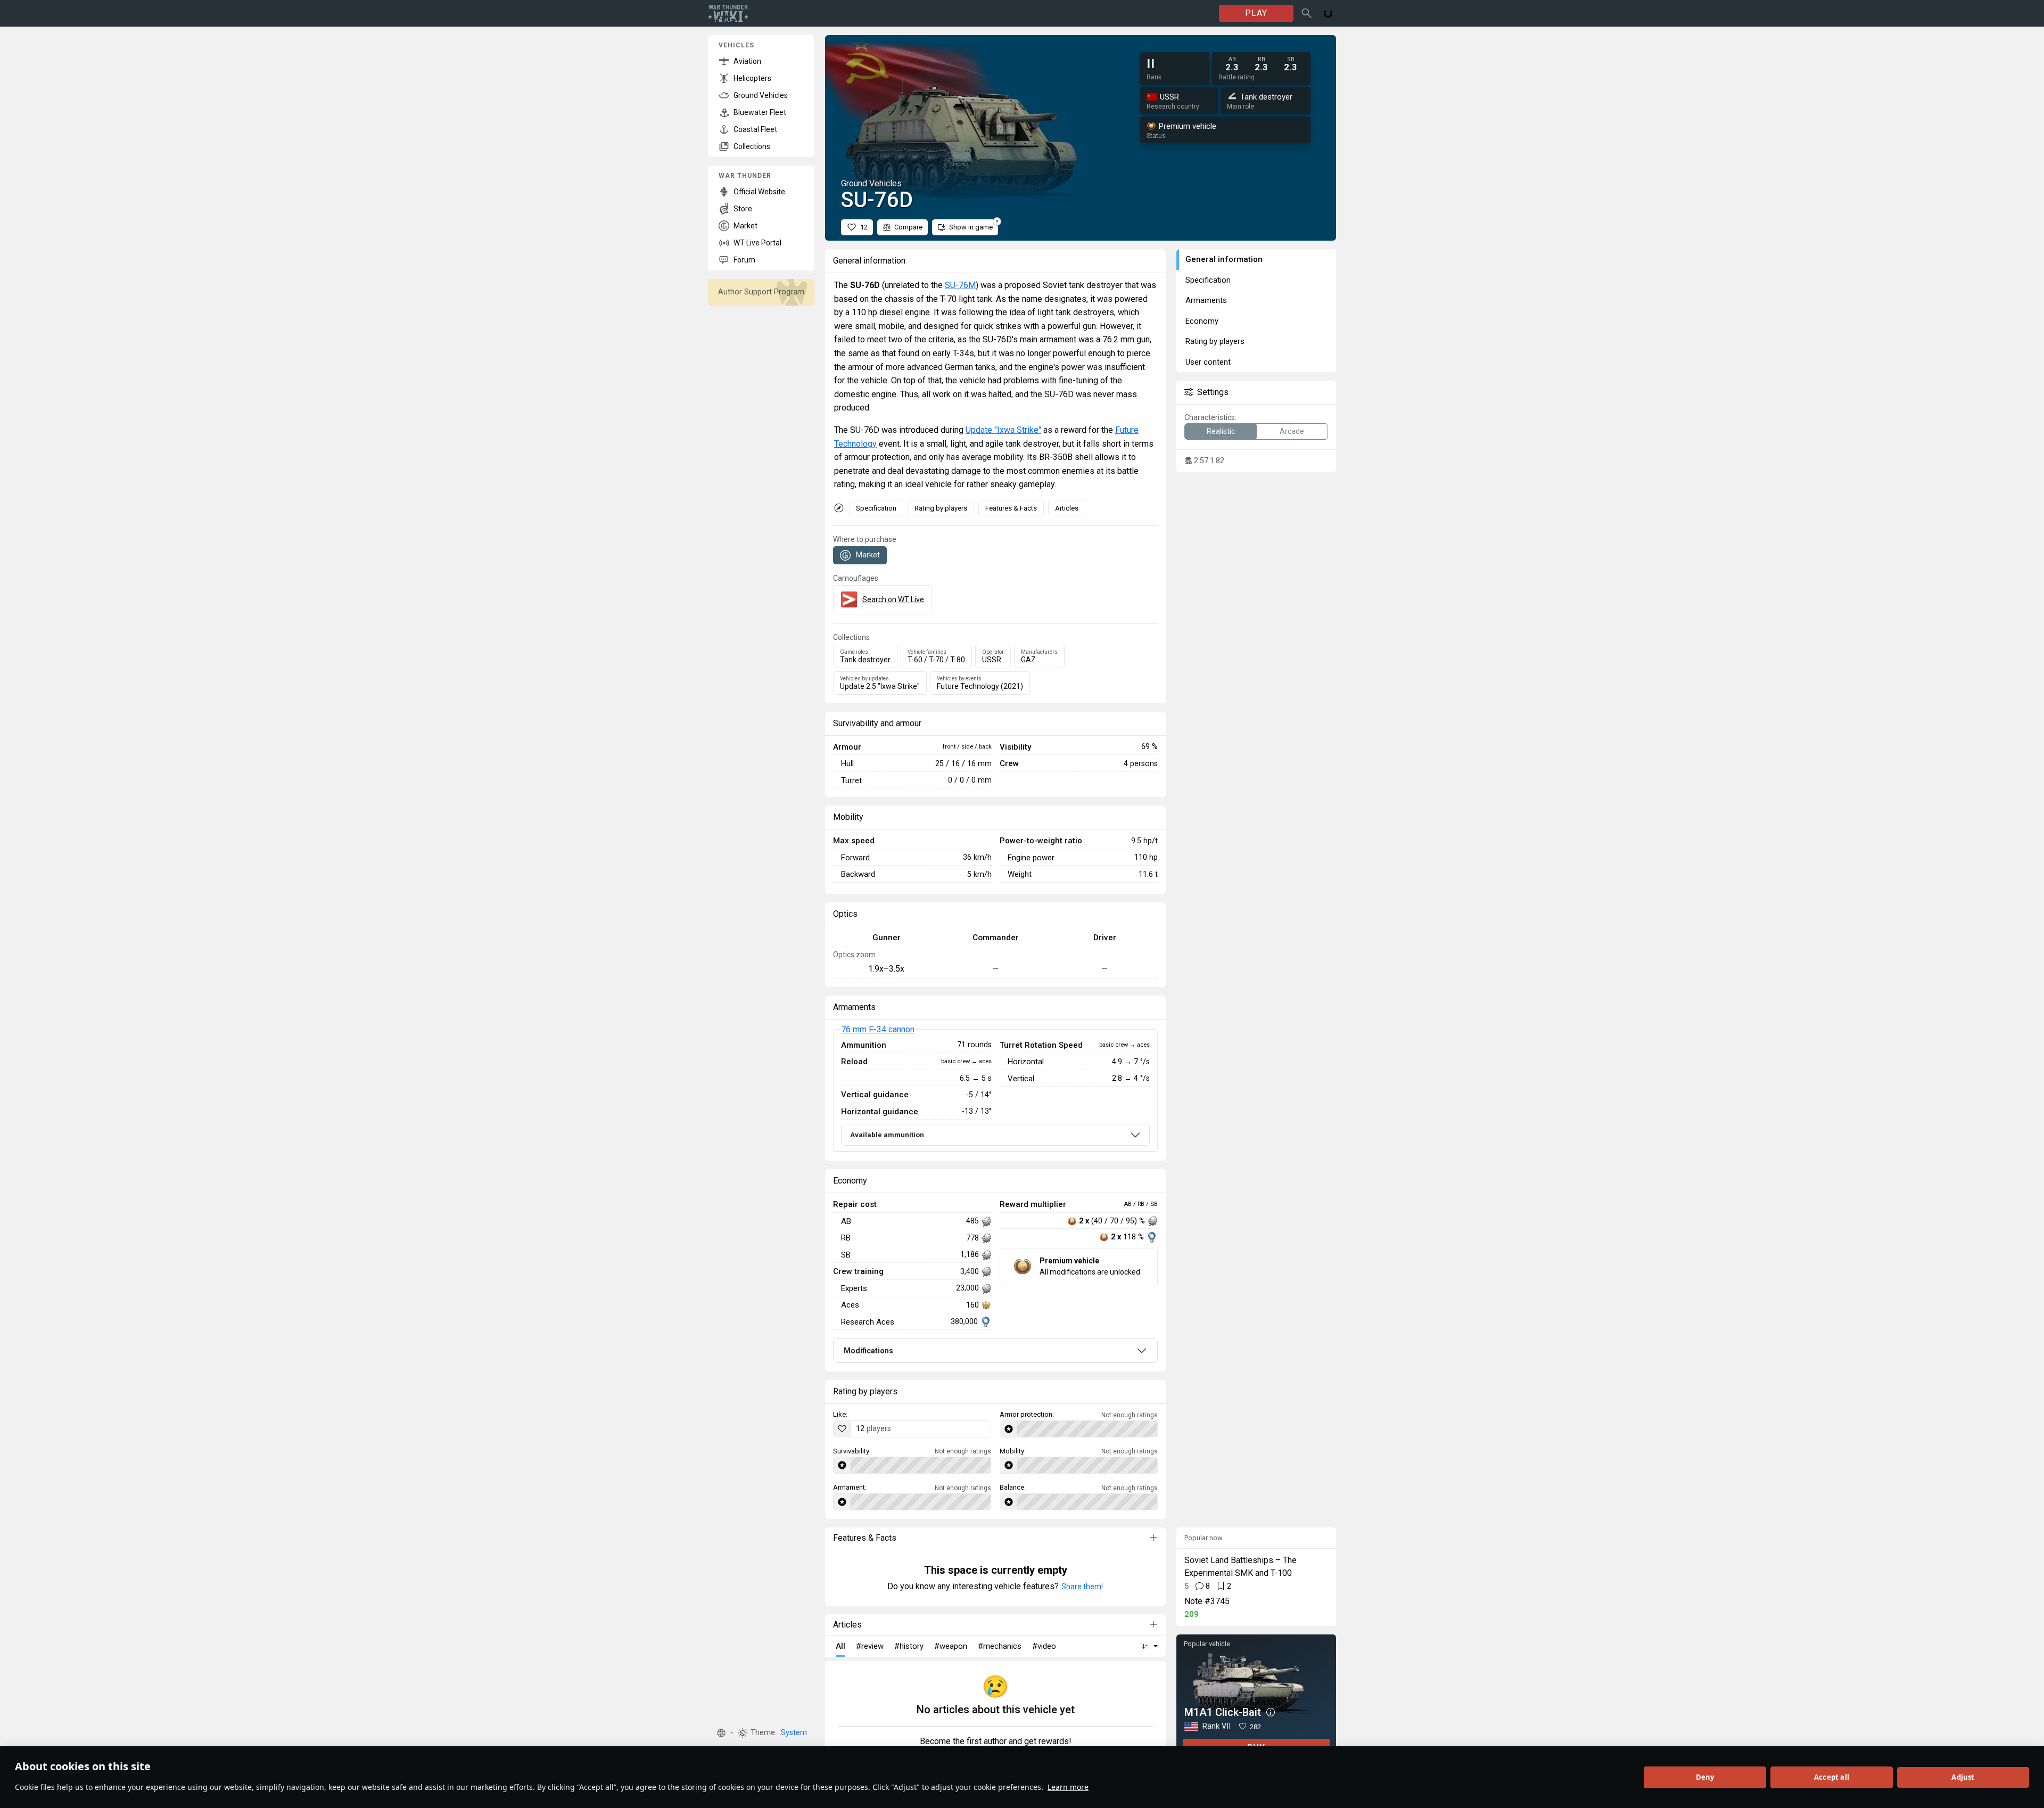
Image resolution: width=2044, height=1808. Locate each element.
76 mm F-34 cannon (878, 1029)
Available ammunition (887, 1135)
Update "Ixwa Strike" (1003, 430)
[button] (721, 1733)
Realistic (1221, 431)
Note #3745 (1207, 1601)
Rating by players (941, 508)
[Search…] (1307, 13)
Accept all (1832, 1777)
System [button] (794, 1733)
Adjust (1963, 1777)
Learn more (1068, 1787)
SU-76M (960, 285)
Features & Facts (1011, 508)
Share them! (1082, 1587)
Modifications (868, 1351)
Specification (876, 508)
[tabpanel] (995, 1091)
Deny (1705, 1777)
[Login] (1328, 13)
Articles (1067, 508)
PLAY (1256, 13)
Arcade (1292, 431)
